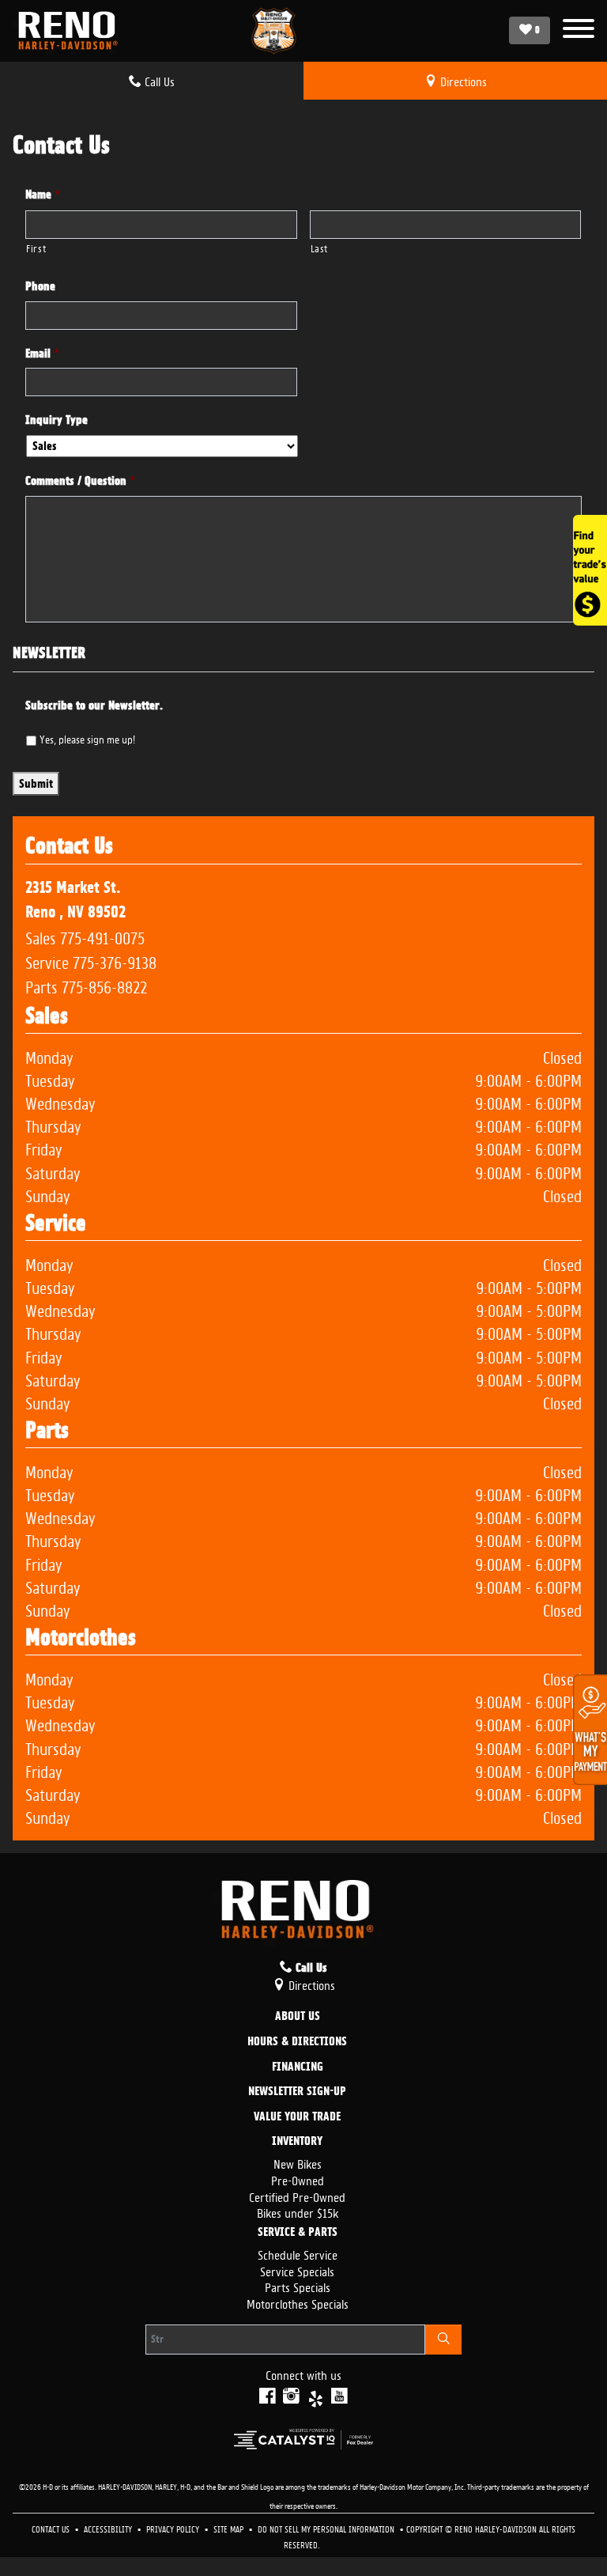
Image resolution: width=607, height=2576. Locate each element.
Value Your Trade (297, 2117)
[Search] (443, 2340)
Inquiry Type (57, 420)
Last (320, 247)
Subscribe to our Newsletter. (94, 705)
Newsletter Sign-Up (297, 2092)
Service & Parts (298, 2233)
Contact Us (52, 2528)
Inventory (297, 2142)
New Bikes (298, 2163)
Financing (298, 2067)
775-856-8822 (104, 985)
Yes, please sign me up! (87, 738)
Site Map (230, 2528)
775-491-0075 (102, 936)
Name (43, 195)
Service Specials (297, 2270)
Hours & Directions (297, 2042)
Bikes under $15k (298, 2212)
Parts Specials (298, 2286)
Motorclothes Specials (298, 2303)
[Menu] (579, 30)
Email (42, 354)
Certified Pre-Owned (297, 2196)
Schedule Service (298, 2254)
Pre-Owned (298, 2179)
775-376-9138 (115, 961)
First (36, 247)
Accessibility (109, 2528)
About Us (298, 2017)
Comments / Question (80, 481)
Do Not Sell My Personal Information (327, 2528)
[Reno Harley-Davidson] (72, 31)
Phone (40, 286)
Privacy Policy (174, 2528)
